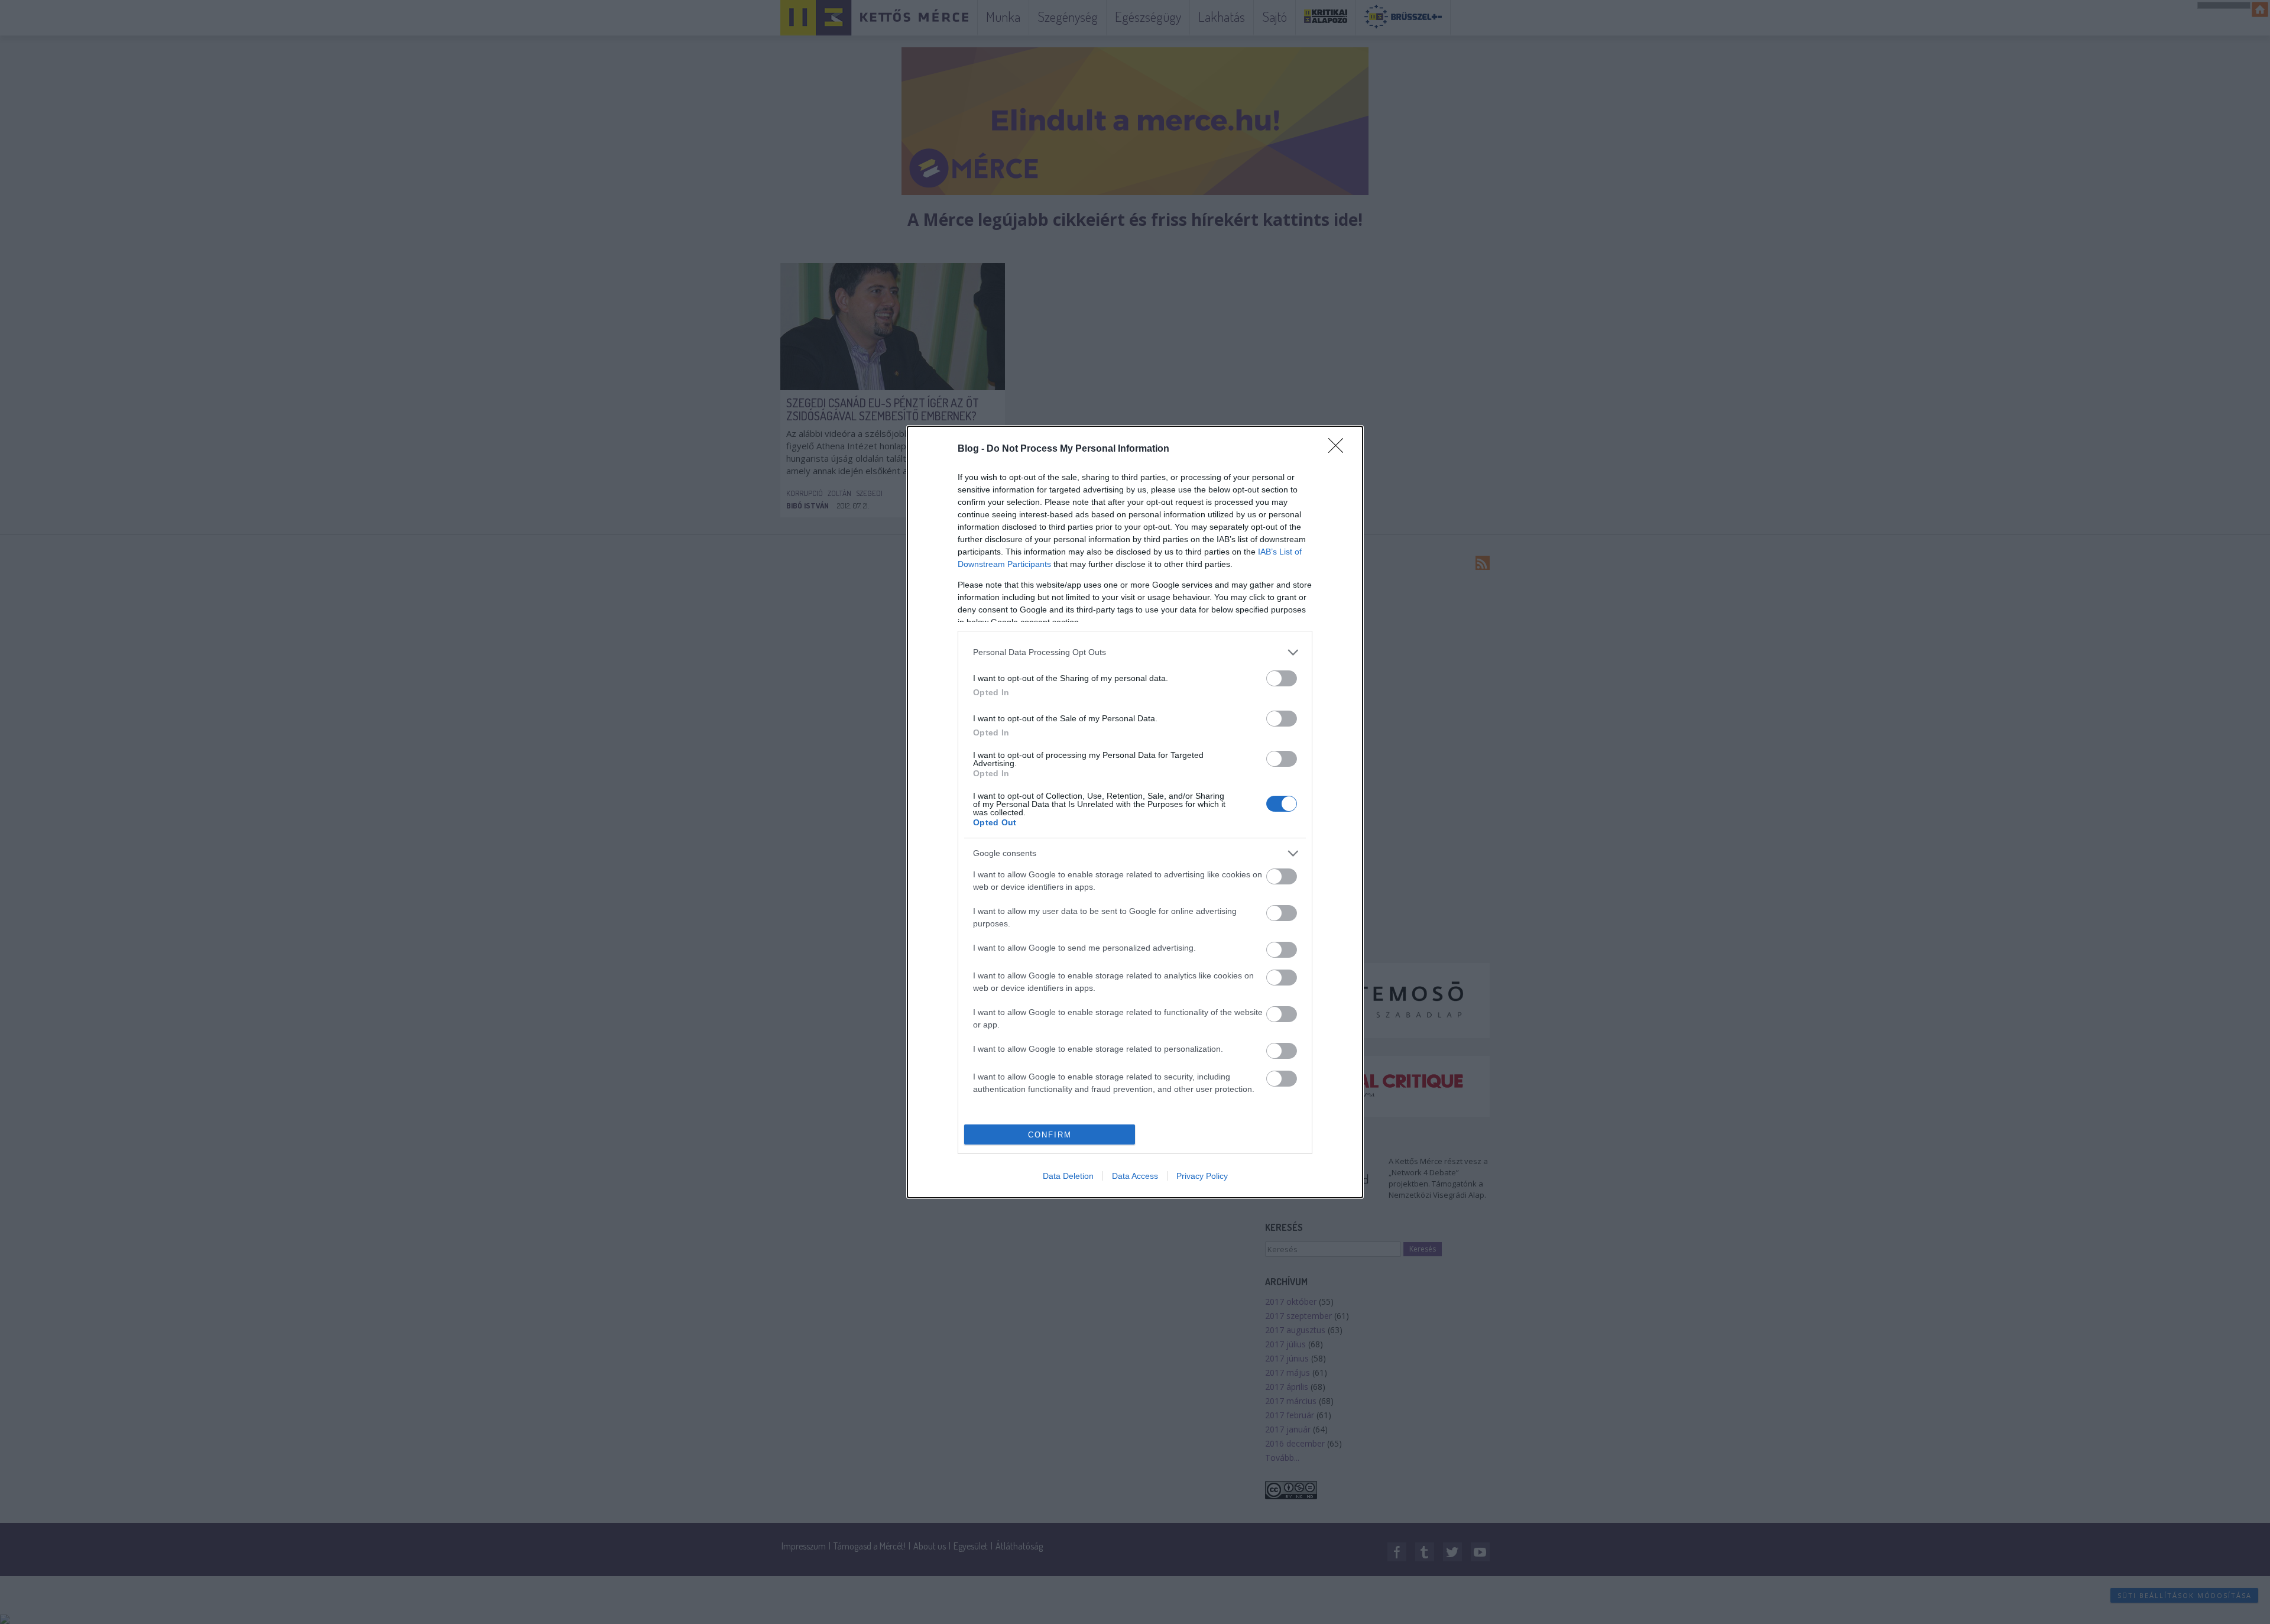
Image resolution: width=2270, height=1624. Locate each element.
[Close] (1340, 449)
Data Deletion (1068, 1176)
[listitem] (1135, 652)
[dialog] (1135, 812)
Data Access (1135, 1176)
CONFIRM (1050, 1135)
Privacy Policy (1202, 1176)
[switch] (1282, 678)
